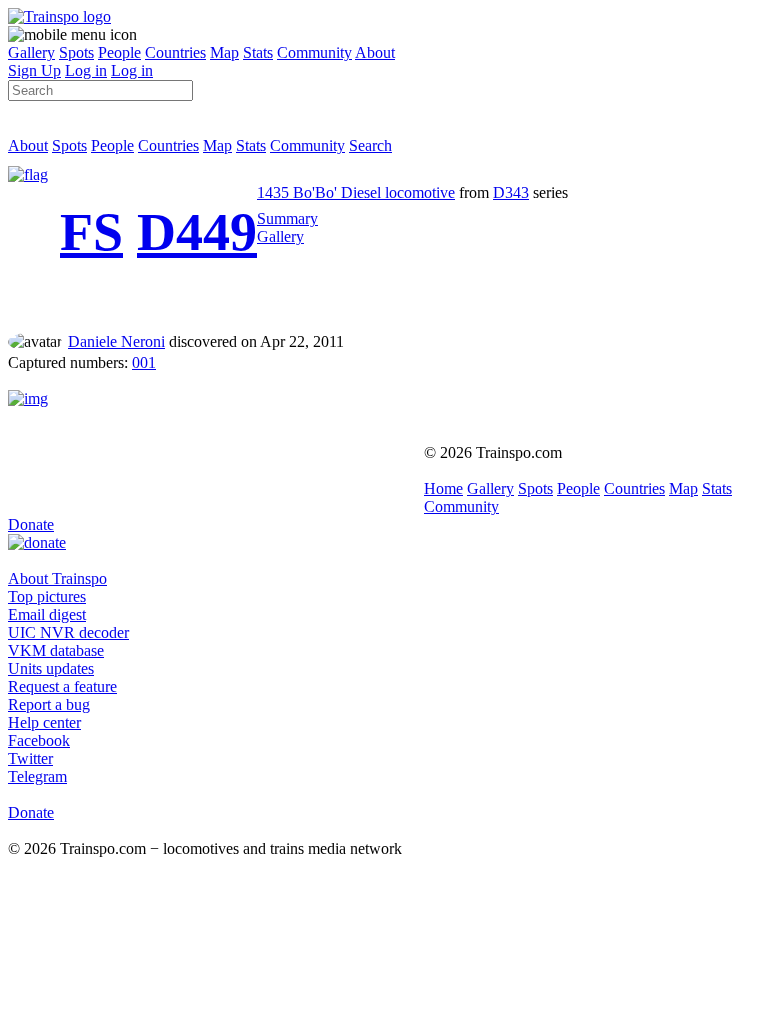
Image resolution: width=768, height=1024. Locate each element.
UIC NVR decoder (68, 632)
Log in (86, 70)
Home (443, 488)
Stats (258, 52)
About (375, 52)
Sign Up (34, 70)
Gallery (31, 52)
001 (144, 362)
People (119, 52)
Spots (76, 52)
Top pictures (47, 596)
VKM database (56, 650)
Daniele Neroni (116, 341)
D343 (511, 192)
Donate (31, 524)
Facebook (39, 740)
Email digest (47, 614)
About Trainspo (57, 578)
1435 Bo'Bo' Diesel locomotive (356, 192)
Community (314, 52)
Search (370, 145)
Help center (44, 722)
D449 (197, 232)
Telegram (37, 776)
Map (224, 52)
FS (91, 232)
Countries (175, 52)
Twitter (30, 758)
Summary (287, 218)
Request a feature (62, 686)
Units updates (51, 668)
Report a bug (49, 704)
